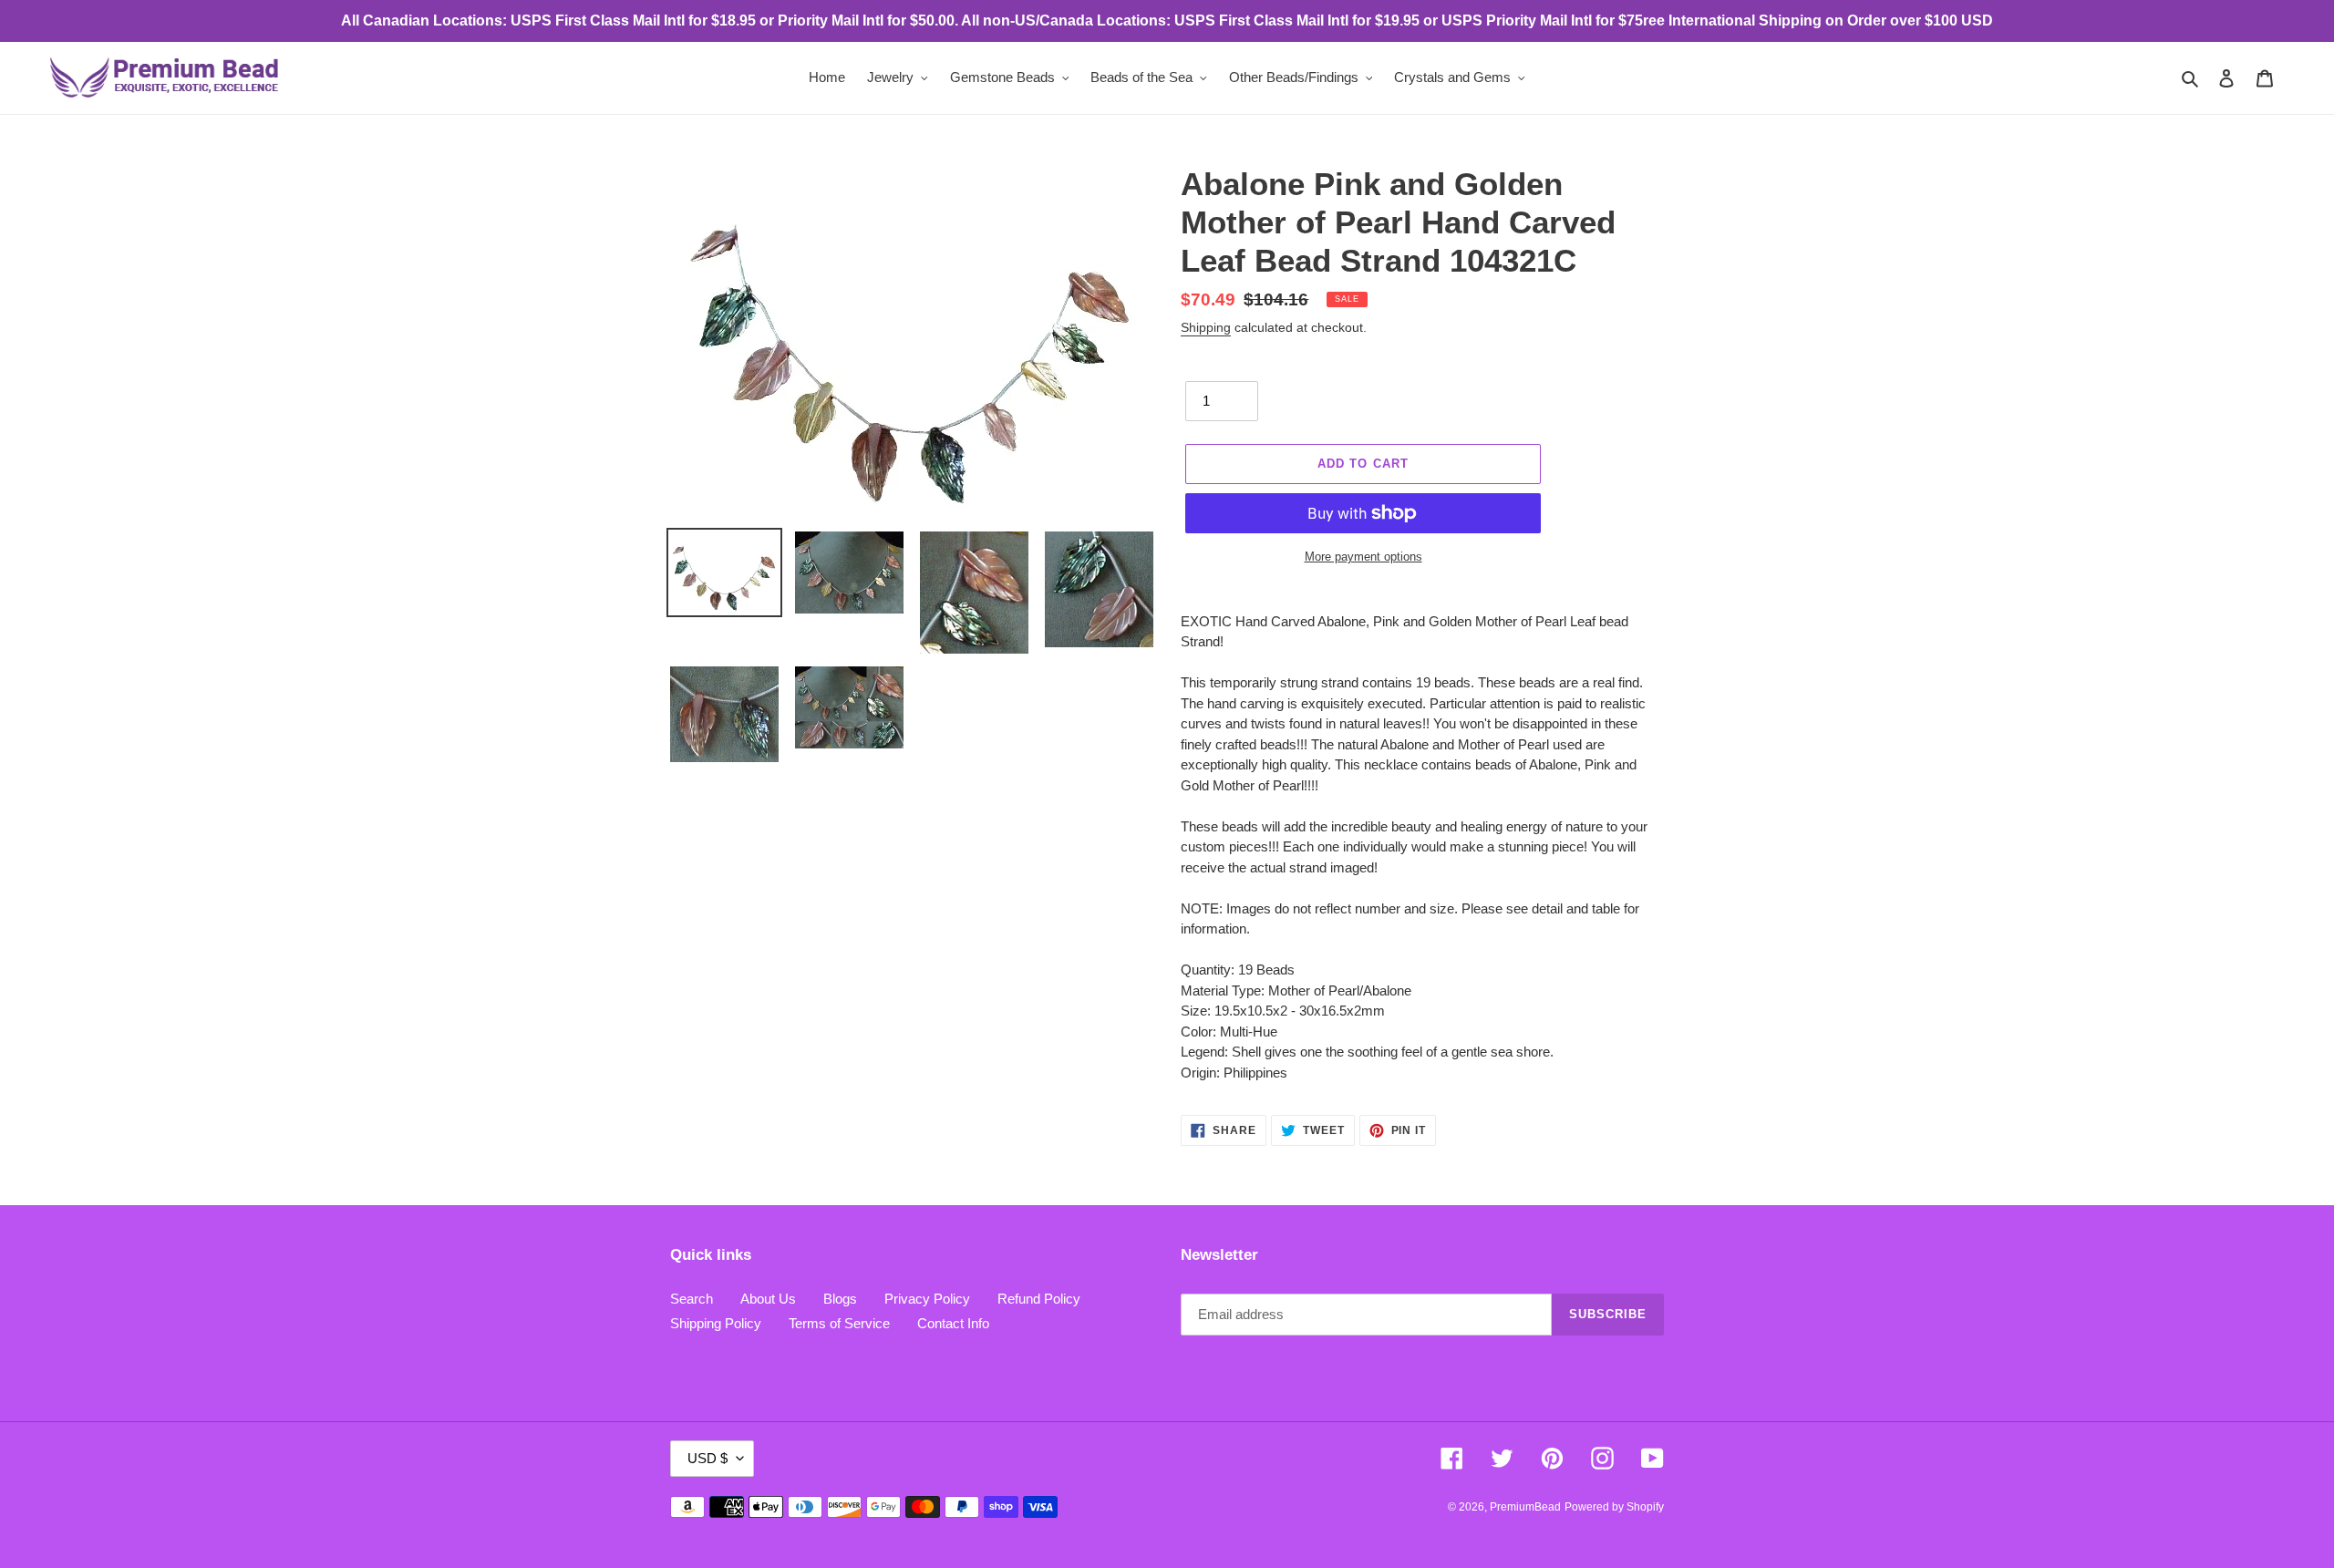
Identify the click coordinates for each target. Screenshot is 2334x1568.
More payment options (1363, 557)
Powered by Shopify (1614, 1507)
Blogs (840, 1299)
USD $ (707, 1458)
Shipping (1206, 327)
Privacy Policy (927, 1299)
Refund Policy (1039, 1299)
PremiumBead (1525, 1507)
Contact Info (953, 1323)
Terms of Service (839, 1323)
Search (692, 1299)
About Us (768, 1299)
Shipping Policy (716, 1323)
